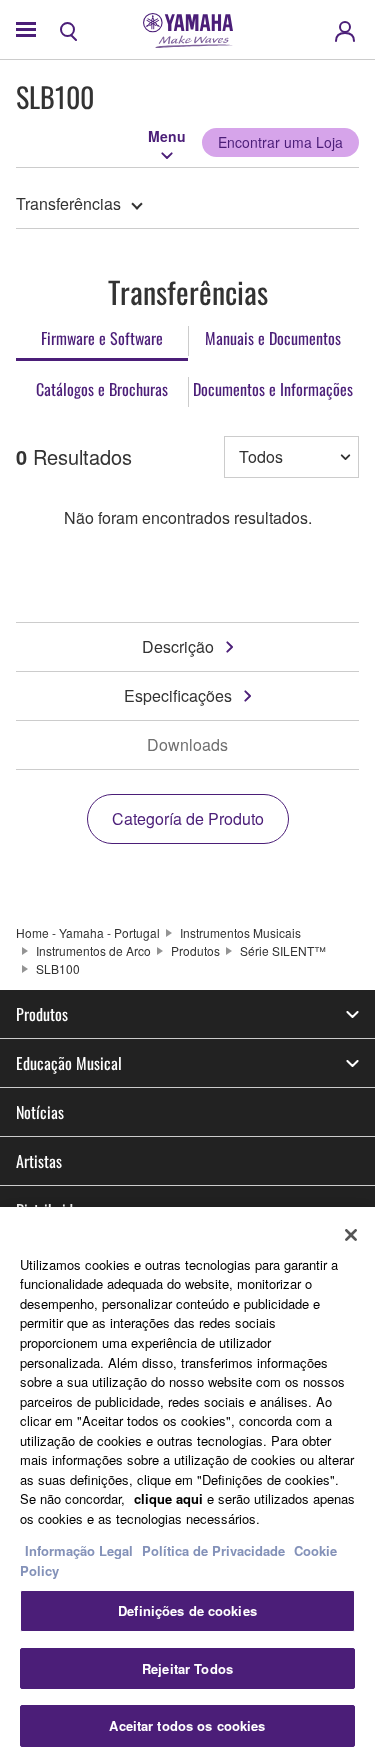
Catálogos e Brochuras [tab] (102, 389)
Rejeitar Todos (187, 1668)
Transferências (68, 203)
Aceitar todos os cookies (187, 1725)
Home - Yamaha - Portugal (88, 932)
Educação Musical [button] (69, 1063)
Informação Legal (79, 1550)
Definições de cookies (187, 1610)
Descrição (178, 646)
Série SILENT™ (283, 950)
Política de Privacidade (213, 1550)
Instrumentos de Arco (93, 950)
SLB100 (58, 968)
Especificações (178, 695)
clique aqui (168, 1498)
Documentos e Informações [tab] (273, 389)
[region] (187, 1485)
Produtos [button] (42, 1014)
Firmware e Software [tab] (102, 338)
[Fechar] (351, 1235)
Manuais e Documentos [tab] (273, 338)
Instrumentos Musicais (240, 932)
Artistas (39, 1161)
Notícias (40, 1112)
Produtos (195, 950)
